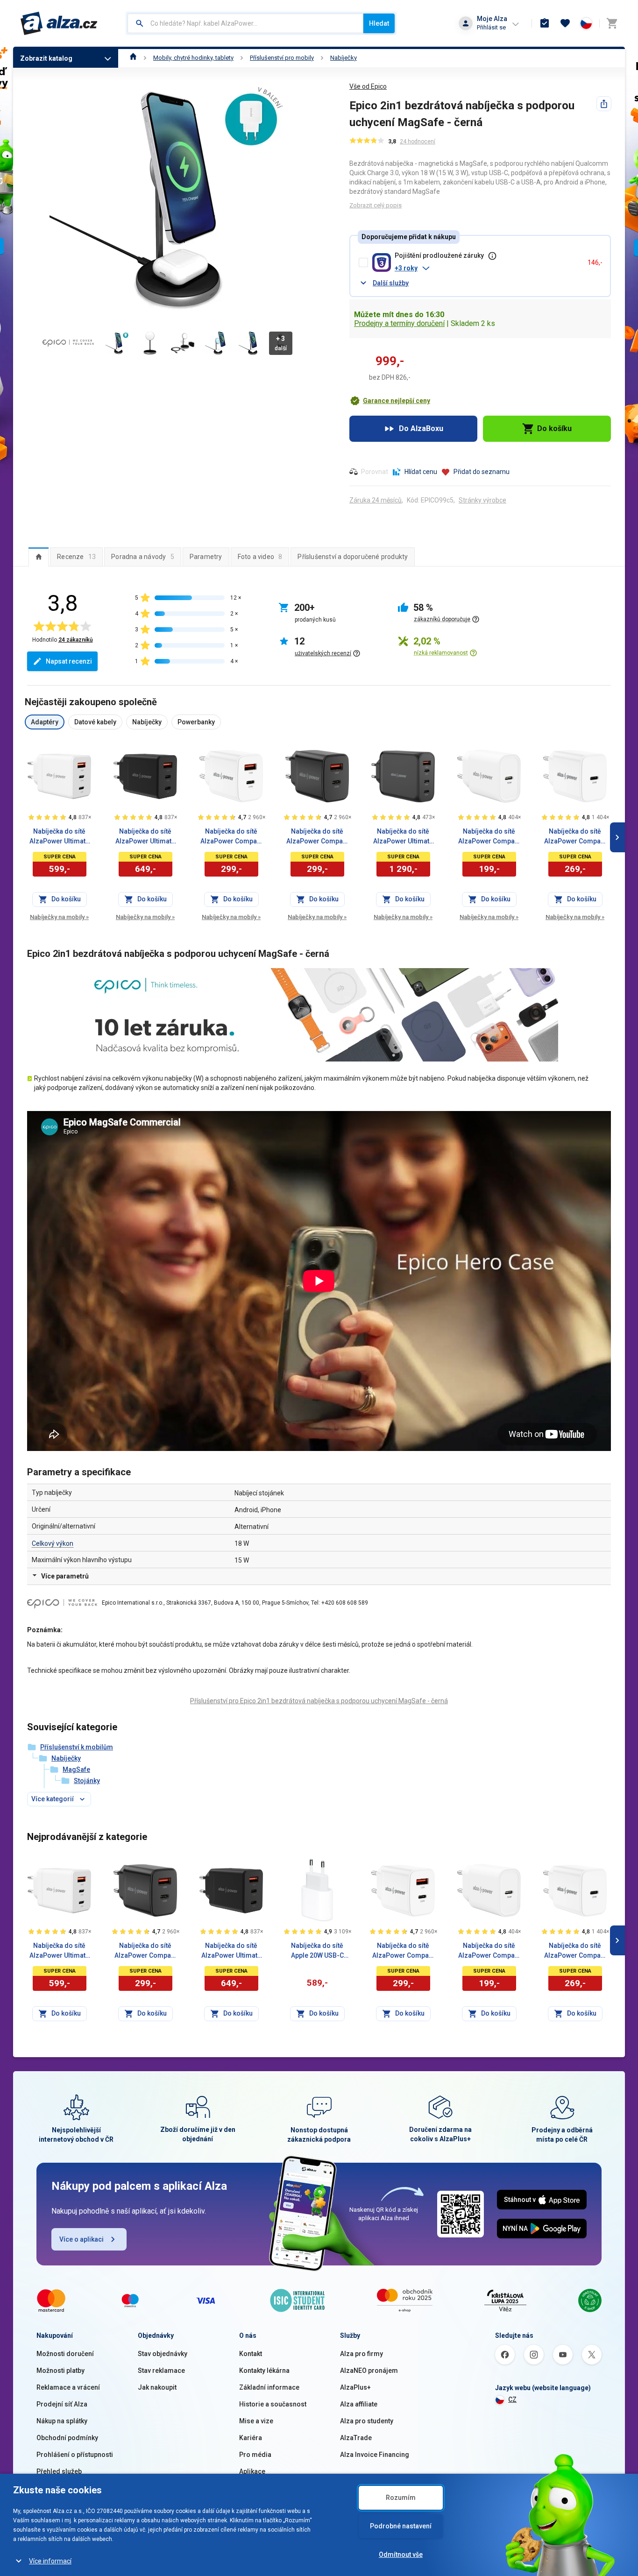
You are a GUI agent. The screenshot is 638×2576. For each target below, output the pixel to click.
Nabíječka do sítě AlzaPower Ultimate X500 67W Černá (145, 837)
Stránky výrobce (482, 500)
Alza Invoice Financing (375, 2455)
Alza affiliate (359, 2404)
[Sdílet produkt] (604, 104)
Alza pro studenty (367, 2421)
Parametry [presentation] (206, 557)
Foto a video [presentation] (260, 557)
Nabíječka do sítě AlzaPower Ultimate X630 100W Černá (403, 837)
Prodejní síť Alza (62, 2404)
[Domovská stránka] (133, 58)
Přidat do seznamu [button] (482, 472)
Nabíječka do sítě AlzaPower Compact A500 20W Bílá (489, 837)
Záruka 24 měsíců (376, 500)
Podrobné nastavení (401, 2526)
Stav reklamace (161, 2371)
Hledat (379, 23)
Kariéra (251, 2438)
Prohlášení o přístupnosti (75, 2455)
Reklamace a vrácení (68, 2387)
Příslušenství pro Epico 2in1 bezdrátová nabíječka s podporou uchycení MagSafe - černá (319, 1701)
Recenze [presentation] (76, 557)
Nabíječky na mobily (59, 917)
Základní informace (269, 2387)
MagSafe (76, 1769)
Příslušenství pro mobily (282, 58)
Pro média (255, 2455)
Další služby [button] (391, 283)
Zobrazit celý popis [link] (376, 205)
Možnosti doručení (65, 2354)
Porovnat (375, 472)
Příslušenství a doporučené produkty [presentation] (353, 557)
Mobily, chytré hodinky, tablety (193, 58)
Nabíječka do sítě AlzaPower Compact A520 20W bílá (575, 837)
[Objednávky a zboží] (545, 23)
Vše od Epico (368, 86)
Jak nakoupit (157, 2387)
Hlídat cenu (421, 472)
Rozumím (401, 2498)
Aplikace (252, 2471)
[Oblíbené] (565, 23)
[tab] (39, 557)
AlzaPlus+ (355, 2387)
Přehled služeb (59, 2471)
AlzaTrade (356, 2438)
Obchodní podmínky (67, 2438)
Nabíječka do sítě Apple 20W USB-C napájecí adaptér (317, 1951)
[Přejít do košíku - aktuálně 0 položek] (612, 23)
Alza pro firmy (362, 2354)
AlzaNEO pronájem (369, 2371)
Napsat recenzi (69, 661)
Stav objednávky (163, 2354)
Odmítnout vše (401, 2555)
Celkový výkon (53, 1543)
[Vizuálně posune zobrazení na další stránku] (617, 837)
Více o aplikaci (82, 2239)
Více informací (50, 2561)
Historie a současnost (273, 2404)
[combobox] (245, 23)
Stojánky (87, 1781)
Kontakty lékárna (264, 2371)
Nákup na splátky (62, 2421)
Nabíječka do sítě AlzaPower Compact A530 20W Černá (317, 837)
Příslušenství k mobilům (77, 1747)
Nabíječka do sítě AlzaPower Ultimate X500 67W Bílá (59, 837)
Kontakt (251, 2354)
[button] (487, 268)
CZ (512, 2399)
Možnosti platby (60, 2371)
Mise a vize (256, 2421)
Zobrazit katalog (46, 58)
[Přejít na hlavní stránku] (59, 23)
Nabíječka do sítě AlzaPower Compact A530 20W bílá (231, 837)
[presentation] (39, 557)
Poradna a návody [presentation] (143, 557)
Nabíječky (344, 58)
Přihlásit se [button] (491, 27)
